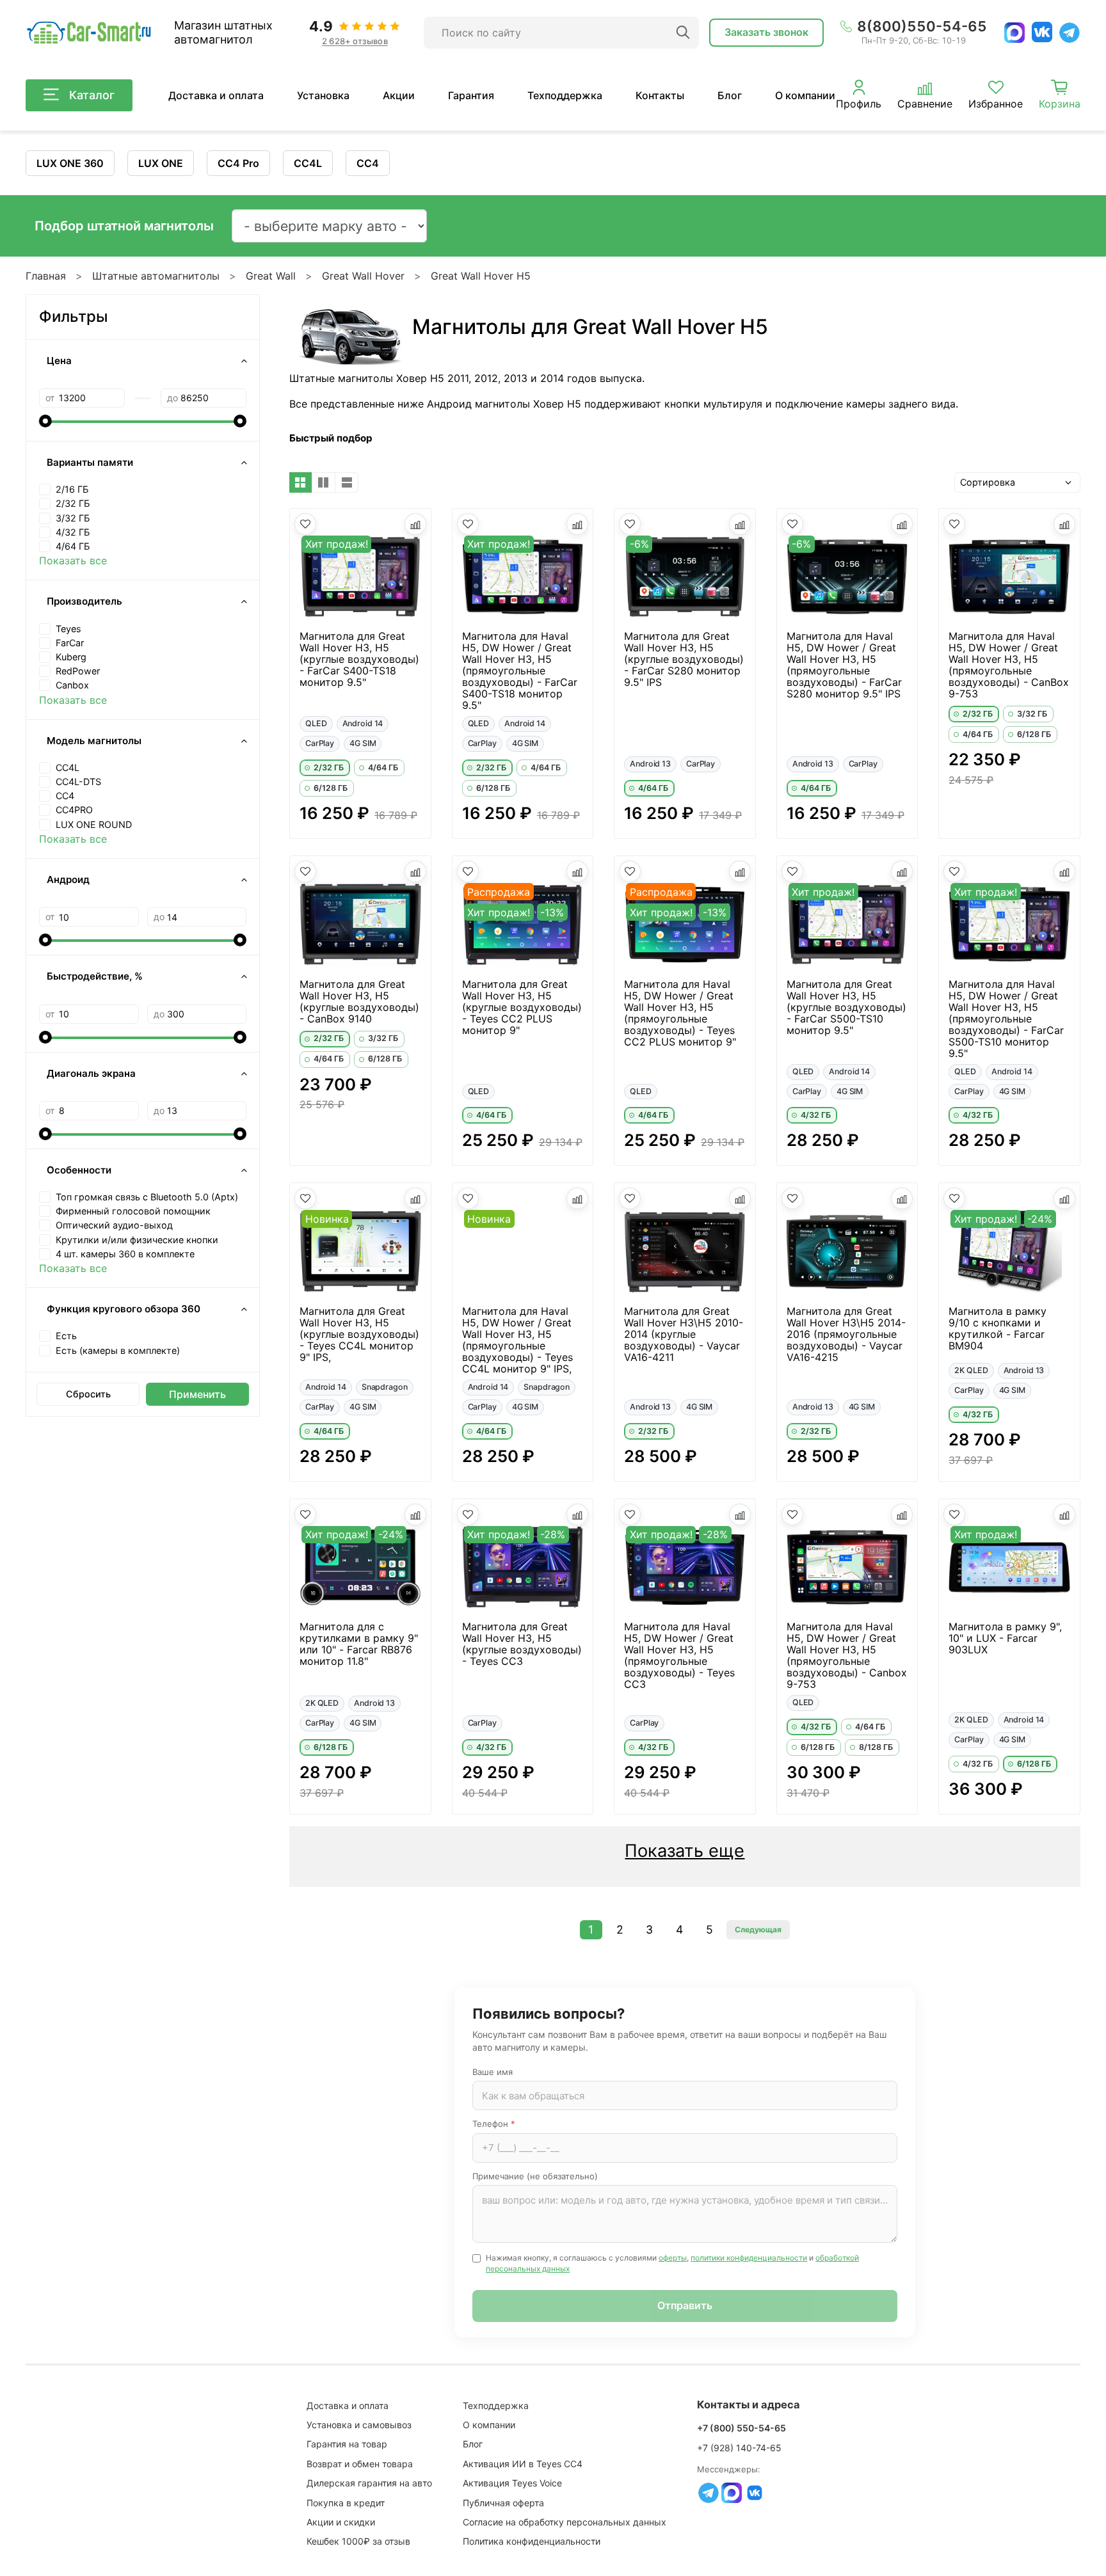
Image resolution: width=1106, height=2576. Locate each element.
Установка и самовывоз (359, 2425)
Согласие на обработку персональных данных (565, 2522)
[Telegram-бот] (709, 2493)
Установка (323, 95)
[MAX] (1014, 33)
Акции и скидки (341, 2522)
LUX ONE (161, 163)
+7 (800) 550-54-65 (741, 2428)
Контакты (660, 95)
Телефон (494, 2124)
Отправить (685, 2305)
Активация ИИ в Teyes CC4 (523, 2464)
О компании (805, 95)
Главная (46, 276)
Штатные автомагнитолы (156, 276)
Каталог (92, 95)
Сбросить (88, 1394)
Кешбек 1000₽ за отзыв (358, 2541)
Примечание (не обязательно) (535, 2176)
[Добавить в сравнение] (415, 524)
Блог (730, 95)
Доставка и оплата (216, 95)
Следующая (758, 1929)
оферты (673, 2258)
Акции (399, 95)
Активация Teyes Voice (512, 2483)
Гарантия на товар (347, 2444)
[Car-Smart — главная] (88, 33)
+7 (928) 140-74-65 (739, 2448)
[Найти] (683, 33)
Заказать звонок (766, 32)
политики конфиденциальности (749, 2258)
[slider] (45, 421)
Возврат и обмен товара (360, 2464)
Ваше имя (493, 2072)
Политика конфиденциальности (532, 2541)
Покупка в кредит (346, 2503)
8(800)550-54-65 (922, 26)
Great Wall (271, 276)
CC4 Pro (238, 163)
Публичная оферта (503, 2503)
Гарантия (471, 95)
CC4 (368, 163)
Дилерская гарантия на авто (369, 2483)
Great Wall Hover (363, 276)
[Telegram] (1070, 33)
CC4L (308, 163)
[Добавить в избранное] (305, 524)
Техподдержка (565, 95)
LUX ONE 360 (70, 163)
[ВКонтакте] (1042, 32)
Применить (197, 1394)
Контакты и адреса (749, 2405)
